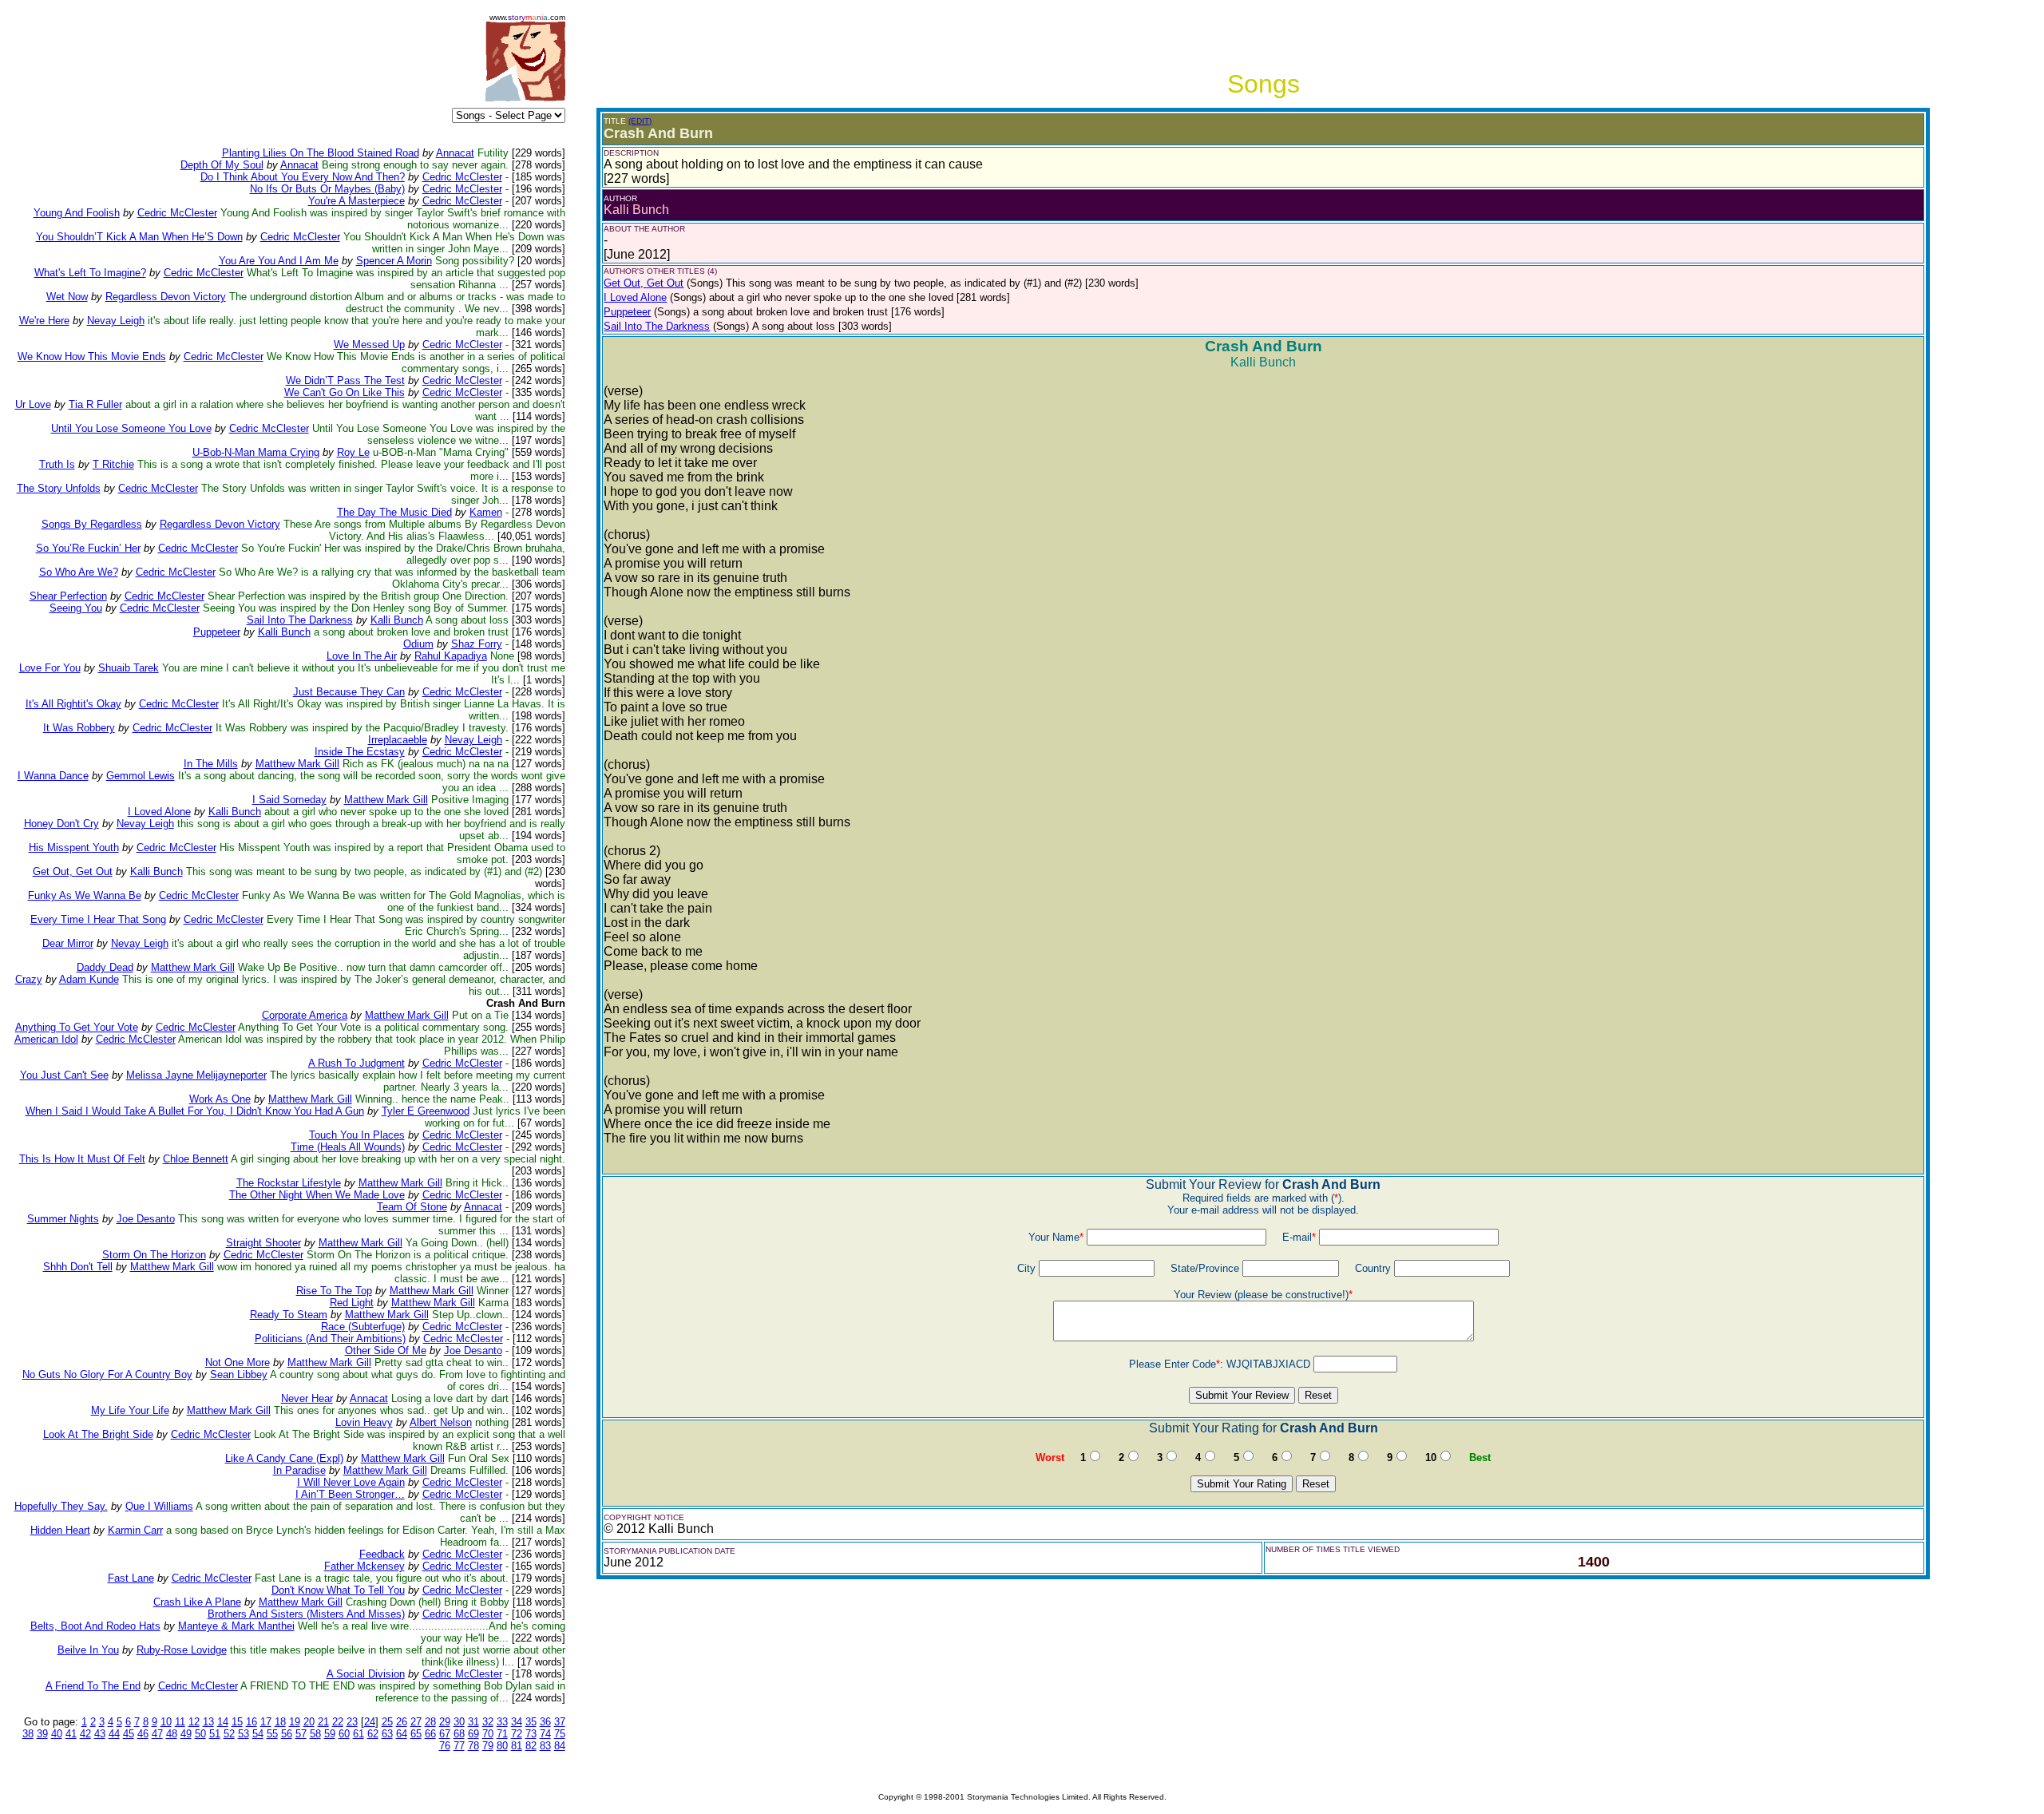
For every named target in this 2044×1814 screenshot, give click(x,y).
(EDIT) (640, 121)
